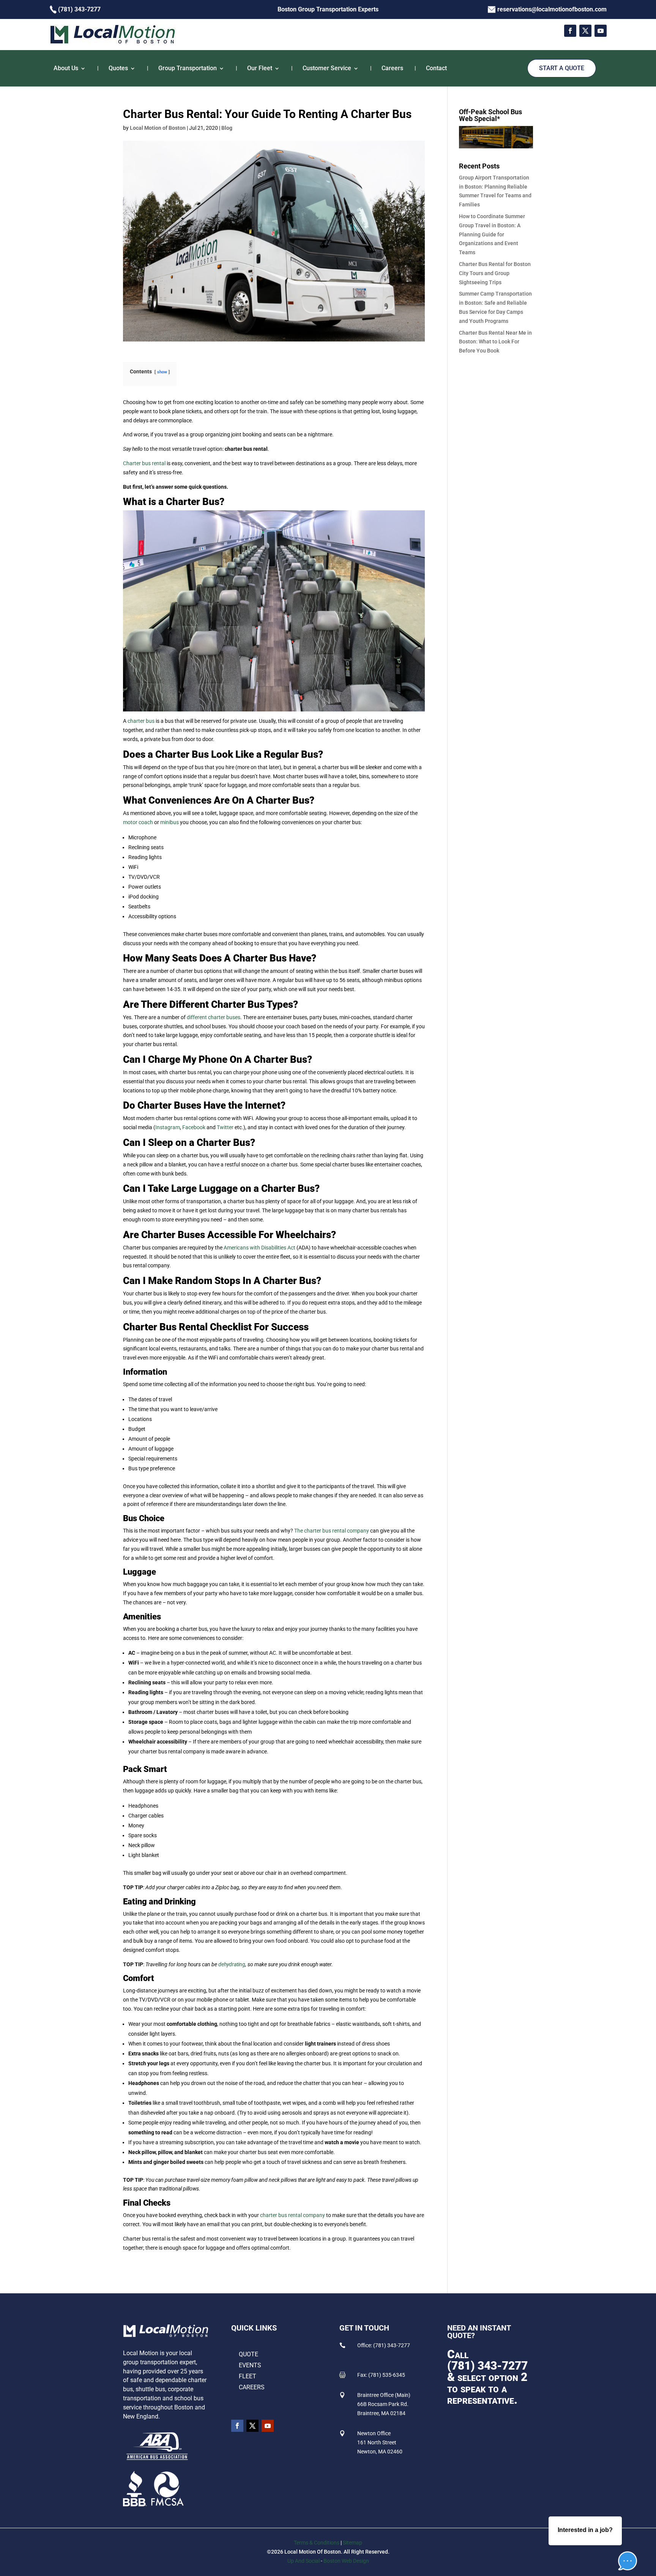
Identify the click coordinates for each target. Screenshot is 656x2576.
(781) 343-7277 (487, 2366)
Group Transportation (188, 68)
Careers (392, 68)
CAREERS (252, 2387)
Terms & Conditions (317, 2543)
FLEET (248, 2376)
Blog (227, 128)
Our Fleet (260, 68)
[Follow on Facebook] (570, 31)
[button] (622, 2538)
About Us (66, 68)
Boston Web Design (346, 2561)
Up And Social (304, 2561)
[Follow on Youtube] (601, 31)
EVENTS (250, 2365)
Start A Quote (562, 68)
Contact (436, 68)
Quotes (118, 68)
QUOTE (248, 2354)
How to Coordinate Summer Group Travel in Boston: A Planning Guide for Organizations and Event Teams (492, 234)
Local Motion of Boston (158, 128)
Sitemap (352, 2543)
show (162, 372)
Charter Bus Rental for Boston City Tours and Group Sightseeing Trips (495, 273)
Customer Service (327, 68)
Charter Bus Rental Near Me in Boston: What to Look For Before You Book (495, 342)
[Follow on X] (585, 31)
